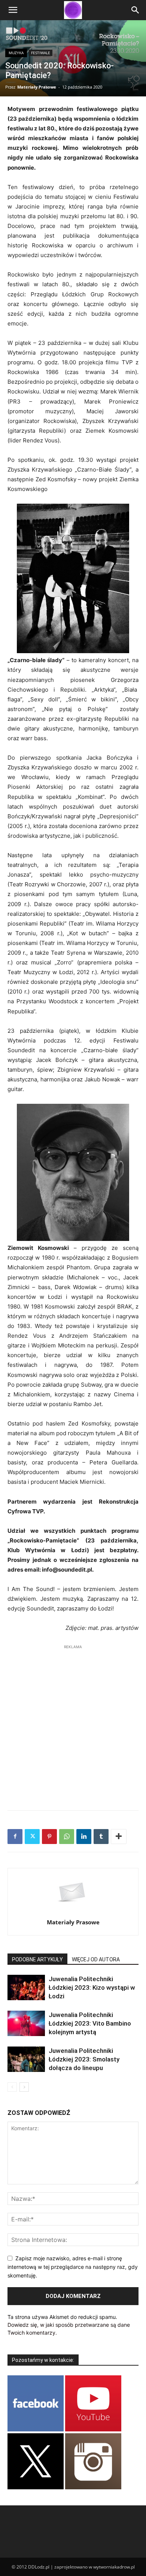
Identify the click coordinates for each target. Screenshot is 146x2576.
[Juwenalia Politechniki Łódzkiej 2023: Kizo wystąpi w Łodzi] (26, 1988)
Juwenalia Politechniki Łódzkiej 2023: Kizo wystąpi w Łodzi (92, 1987)
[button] (13, 10)
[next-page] (24, 2087)
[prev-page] (12, 2087)
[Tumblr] (101, 1837)
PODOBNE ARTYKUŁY (37, 1959)
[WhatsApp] (67, 1837)
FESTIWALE (41, 53)
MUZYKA (16, 53)
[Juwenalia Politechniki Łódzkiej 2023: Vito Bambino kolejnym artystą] (26, 2024)
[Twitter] (32, 1837)
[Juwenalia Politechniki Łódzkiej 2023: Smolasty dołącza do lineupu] (26, 2059)
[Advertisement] (73, 1724)
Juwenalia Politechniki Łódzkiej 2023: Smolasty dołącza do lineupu (84, 2059)
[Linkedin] (84, 1837)
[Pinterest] (49, 1837)
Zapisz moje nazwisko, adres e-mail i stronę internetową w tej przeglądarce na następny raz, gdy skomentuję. (73, 2267)
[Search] (136, 10)
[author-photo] (73, 1912)
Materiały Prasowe (37, 87)
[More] (119, 1837)
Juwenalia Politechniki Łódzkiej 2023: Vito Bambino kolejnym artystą (90, 2023)
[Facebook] (15, 1837)
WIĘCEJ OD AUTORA (96, 1959)
